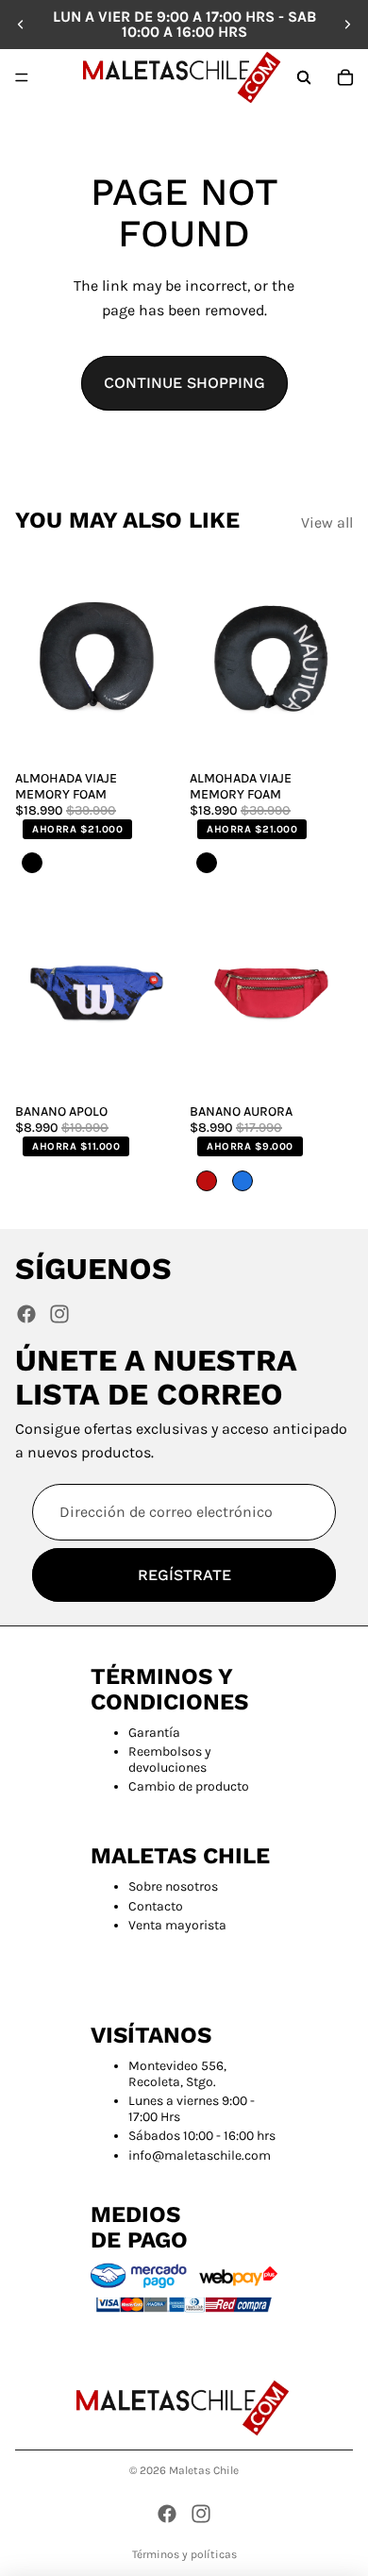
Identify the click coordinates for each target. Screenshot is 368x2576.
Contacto (156, 1906)
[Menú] (22, 77)
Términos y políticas (184, 2554)
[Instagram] (59, 1315)
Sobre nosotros (173, 1886)
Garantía (154, 1733)
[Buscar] (304, 77)
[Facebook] (26, 1315)
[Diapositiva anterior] (21, 25)
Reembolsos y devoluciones (170, 1759)
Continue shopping (184, 383)
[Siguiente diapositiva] (347, 25)
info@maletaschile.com (200, 2155)
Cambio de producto (189, 1786)
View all (327, 522)
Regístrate (184, 1575)
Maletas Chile (204, 2470)
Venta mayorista (177, 1925)
